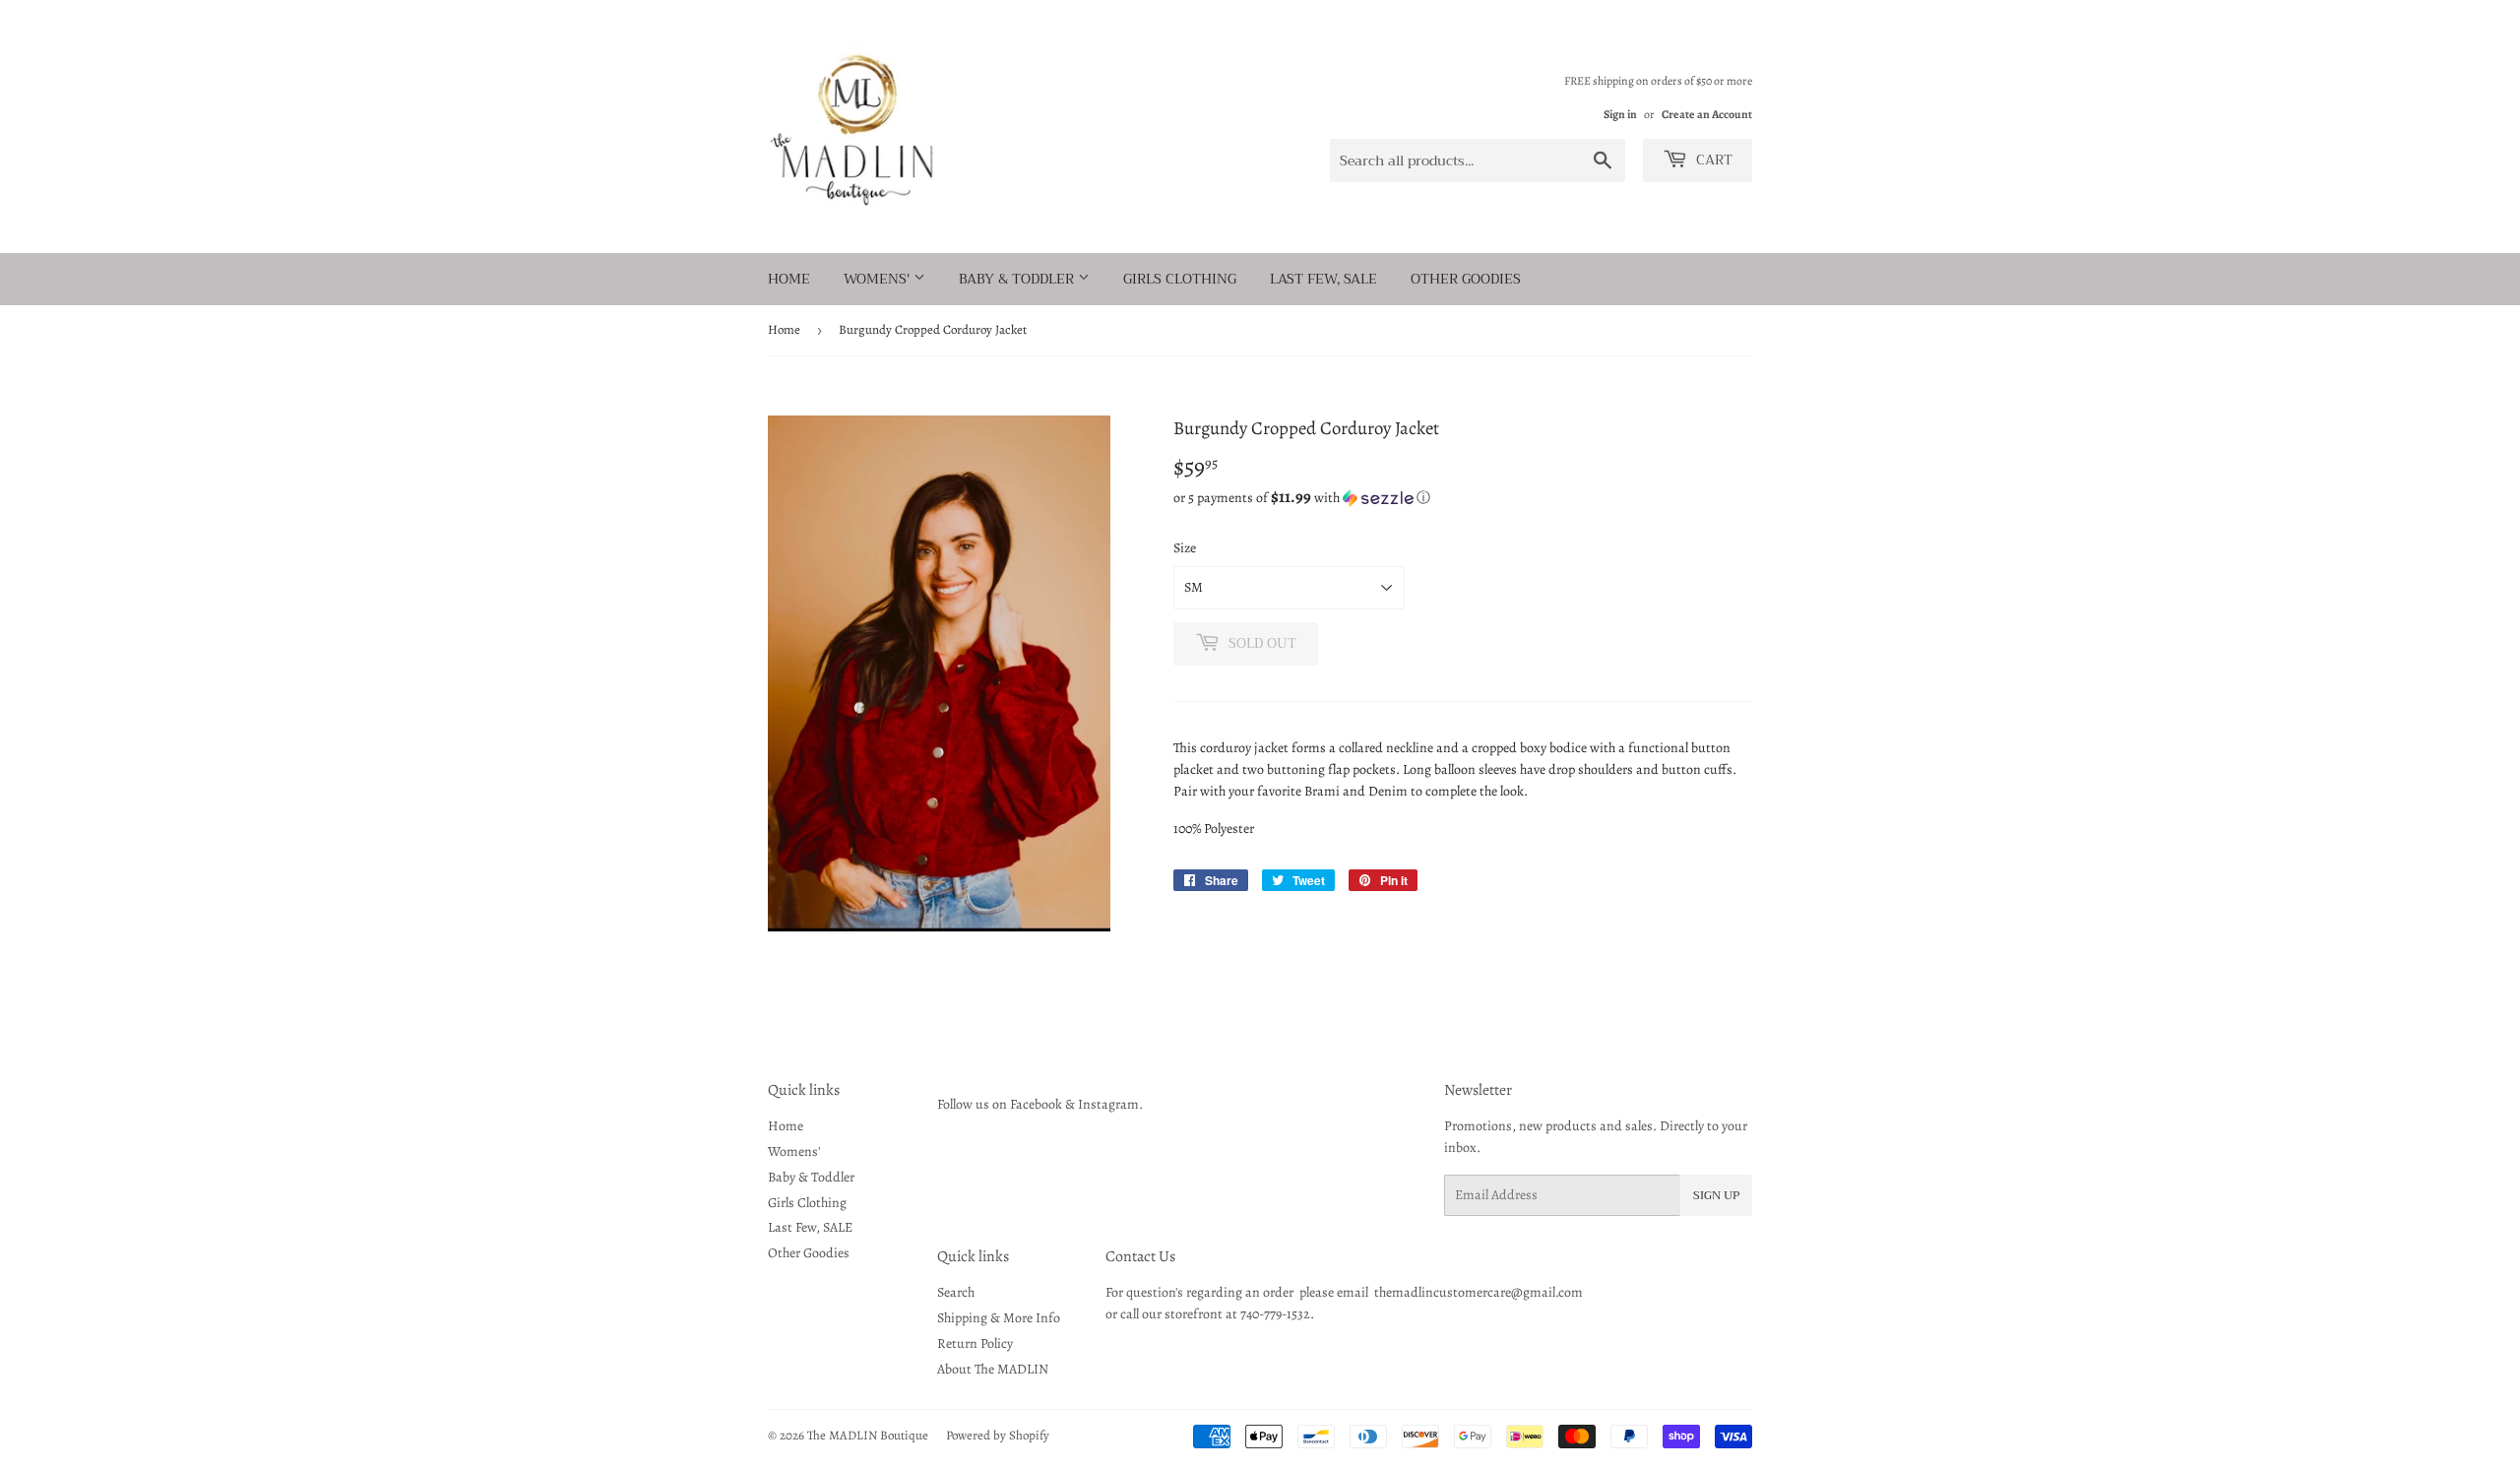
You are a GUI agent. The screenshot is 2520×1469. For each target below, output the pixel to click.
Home (789, 279)
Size (1185, 548)
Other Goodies (1466, 279)
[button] (1463, 498)
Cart (1712, 160)
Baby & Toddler (1018, 279)
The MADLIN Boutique (868, 1435)
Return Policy (975, 1343)
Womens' (879, 279)
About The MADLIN (993, 1369)
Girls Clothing (1180, 279)
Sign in (1620, 114)
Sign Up (1716, 1195)
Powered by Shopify (998, 1435)
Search (956, 1292)
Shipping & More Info (999, 1318)
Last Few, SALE (1323, 279)
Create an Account (1707, 114)
